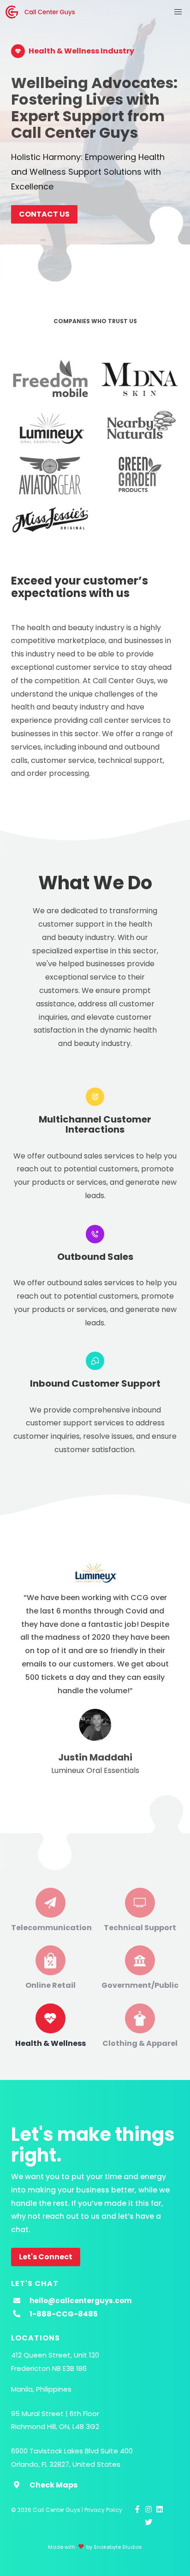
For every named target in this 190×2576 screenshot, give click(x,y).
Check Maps (53, 2485)
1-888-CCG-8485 (64, 2314)
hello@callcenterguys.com (80, 2301)
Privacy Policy (103, 2510)
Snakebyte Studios (118, 2547)
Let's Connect (46, 2257)
